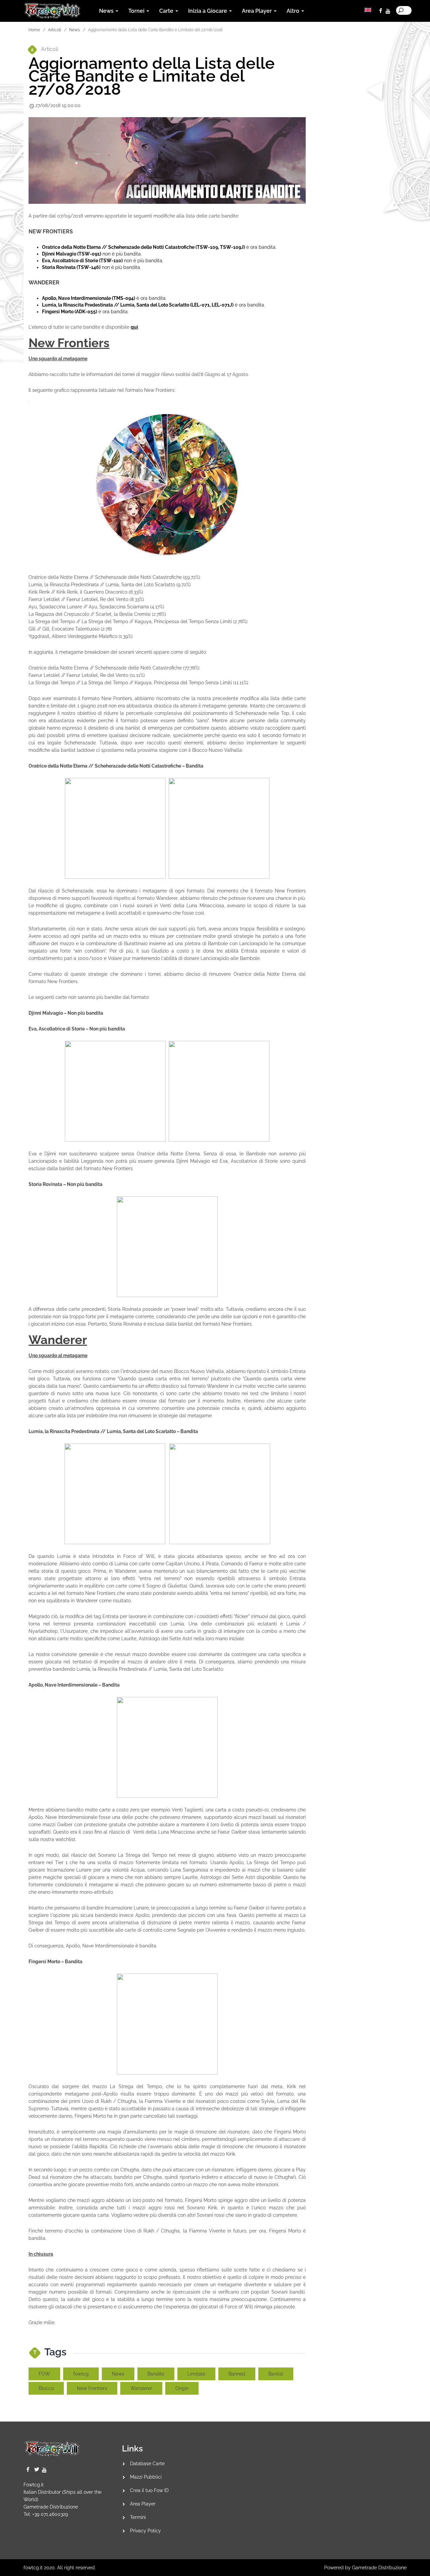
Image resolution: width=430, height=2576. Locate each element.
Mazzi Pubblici (146, 2477)
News (75, 30)
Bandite (156, 2374)
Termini (138, 2517)
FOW (44, 2374)
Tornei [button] (137, 11)
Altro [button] (294, 11)
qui (134, 327)
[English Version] (368, 10)
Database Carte (147, 2464)
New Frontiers (92, 2388)
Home (34, 30)
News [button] (107, 11)
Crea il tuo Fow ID (149, 2490)
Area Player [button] (257, 11)
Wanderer (141, 2388)
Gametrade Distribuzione (51, 2507)
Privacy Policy (145, 2531)
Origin (182, 2388)
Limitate (196, 2374)
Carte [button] (167, 11)
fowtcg (81, 2374)
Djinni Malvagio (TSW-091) (72, 254)
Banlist (276, 2374)
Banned (237, 2374)
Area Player (143, 2504)
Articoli (55, 30)
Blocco (46, 2388)
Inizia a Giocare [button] (208, 11)
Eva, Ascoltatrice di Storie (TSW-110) (82, 261)
